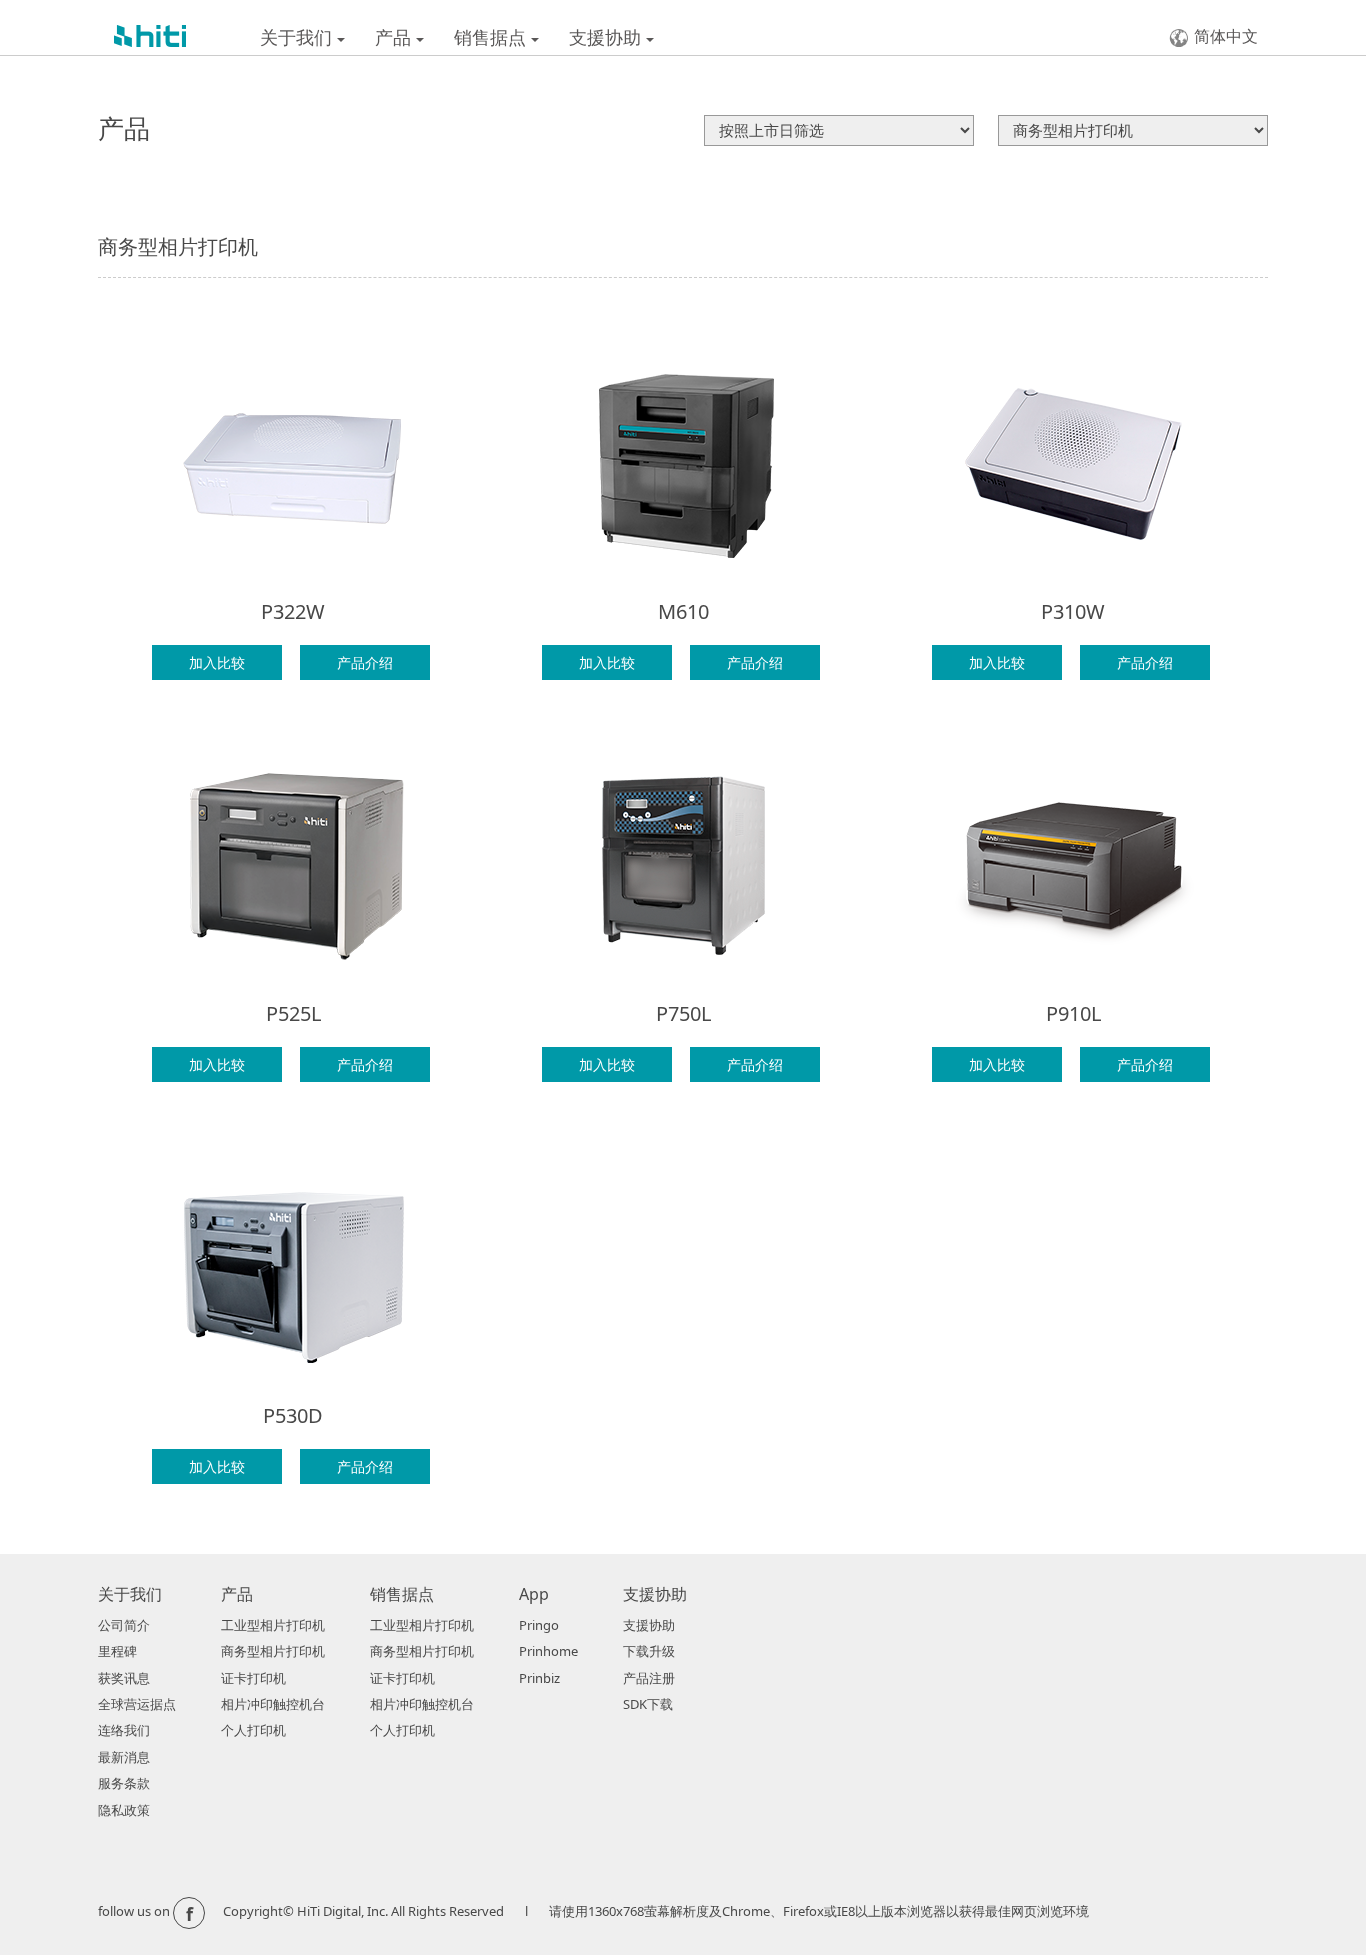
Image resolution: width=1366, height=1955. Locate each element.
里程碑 (117, 1651)
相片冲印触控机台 (273, 1704)
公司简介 (124, 1625)
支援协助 (607, 37)
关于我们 (298, 37)
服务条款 (124, 1783)
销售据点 (492, 37)
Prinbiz (539, 1678)
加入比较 (217, 662)
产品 (395, 37)
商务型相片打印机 (273, 1651)
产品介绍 (365, 662)
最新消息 (124, 1757)
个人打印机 (253, 1730)
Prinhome (548, 1651)
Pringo (539, 1625)
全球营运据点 (137, 1704)
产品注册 (649, 1678)
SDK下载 (648, 1704)
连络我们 (124, 1730)
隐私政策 (124, 1810)
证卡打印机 (253, 1678)
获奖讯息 (124, 1678)
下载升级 (649, 1651)
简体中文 (1226, 36)
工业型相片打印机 (273, 1625)
